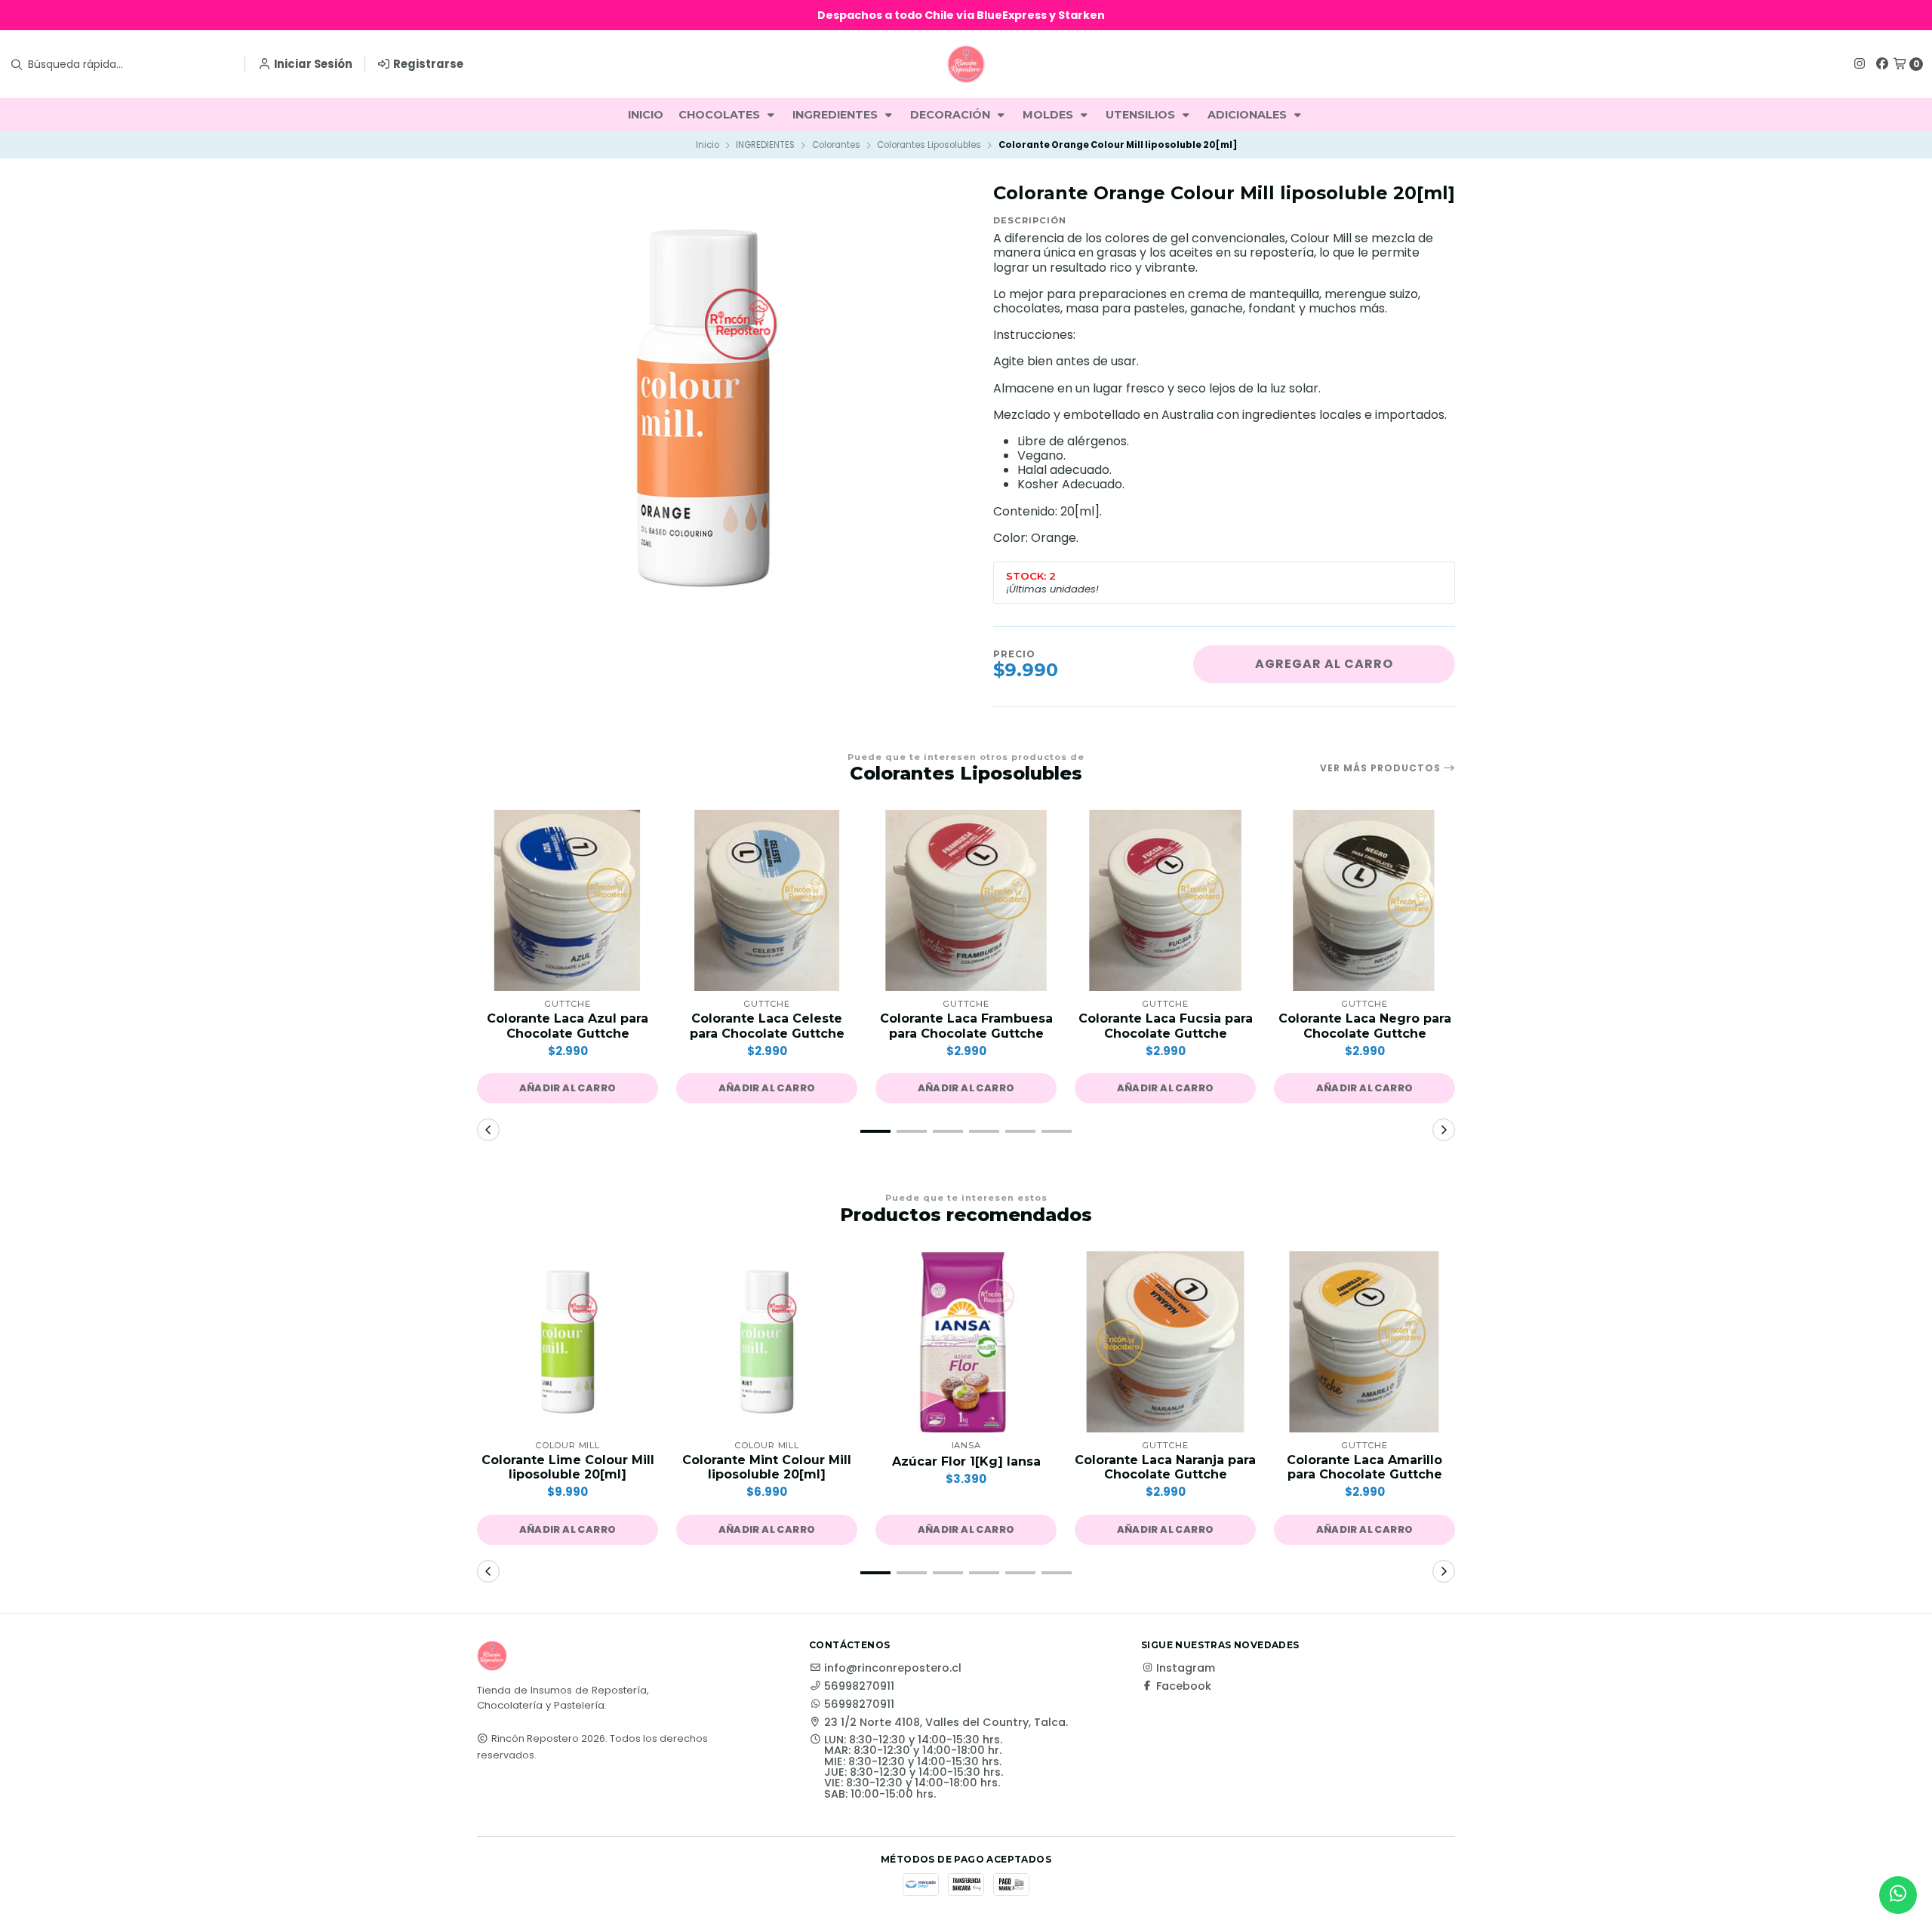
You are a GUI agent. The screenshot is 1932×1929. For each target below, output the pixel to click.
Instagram (1186, 1668)
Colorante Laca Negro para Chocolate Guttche (1365, 1026)
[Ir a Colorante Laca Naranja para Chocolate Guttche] (1165, 1342)
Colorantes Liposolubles (929, 145)
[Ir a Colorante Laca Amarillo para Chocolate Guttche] (1364, 1342)
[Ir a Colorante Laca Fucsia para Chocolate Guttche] (1165, 900)
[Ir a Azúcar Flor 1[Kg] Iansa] (966, 1342)
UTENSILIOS (1142, 115)
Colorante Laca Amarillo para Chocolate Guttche (1364, 1467)
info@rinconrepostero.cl (893, 1668)
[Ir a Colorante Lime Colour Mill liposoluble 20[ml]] (568, 1342)
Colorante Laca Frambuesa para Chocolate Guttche (966, 1026)
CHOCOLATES (721, 115)
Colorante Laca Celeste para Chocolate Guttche (767, 1026)
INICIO (646, 115)
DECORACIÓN (952, 115)
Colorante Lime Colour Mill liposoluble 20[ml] (568, 1467)
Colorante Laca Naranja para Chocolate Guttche (1165, 1467)
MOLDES (1049, 115)
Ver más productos (1382, 768)
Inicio (708, 145)
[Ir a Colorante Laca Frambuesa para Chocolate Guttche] (966, 900)
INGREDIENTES (837, 115)
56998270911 (859, 1686)
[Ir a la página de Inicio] (966, 64)
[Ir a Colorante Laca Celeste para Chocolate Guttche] (767, 900)
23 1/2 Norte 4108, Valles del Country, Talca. (946, 1722)
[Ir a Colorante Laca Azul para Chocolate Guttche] (568, 900)
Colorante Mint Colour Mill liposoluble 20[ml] (767, 1467)
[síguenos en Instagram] (1860, 64)
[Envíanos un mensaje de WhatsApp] (1898, 1895)
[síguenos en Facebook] (1882, 64)
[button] (568, 1088)
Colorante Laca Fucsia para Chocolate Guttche (1166, 1026)
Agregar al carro (1324, 664)
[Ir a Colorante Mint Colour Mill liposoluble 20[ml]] (767, 1342)
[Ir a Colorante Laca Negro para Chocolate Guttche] (1364, 900)
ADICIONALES (1249, 115)
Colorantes (836, 145)
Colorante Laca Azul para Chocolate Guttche (568, 1026)
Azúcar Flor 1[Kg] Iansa (966, 1461)
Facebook (1184, 1686)
